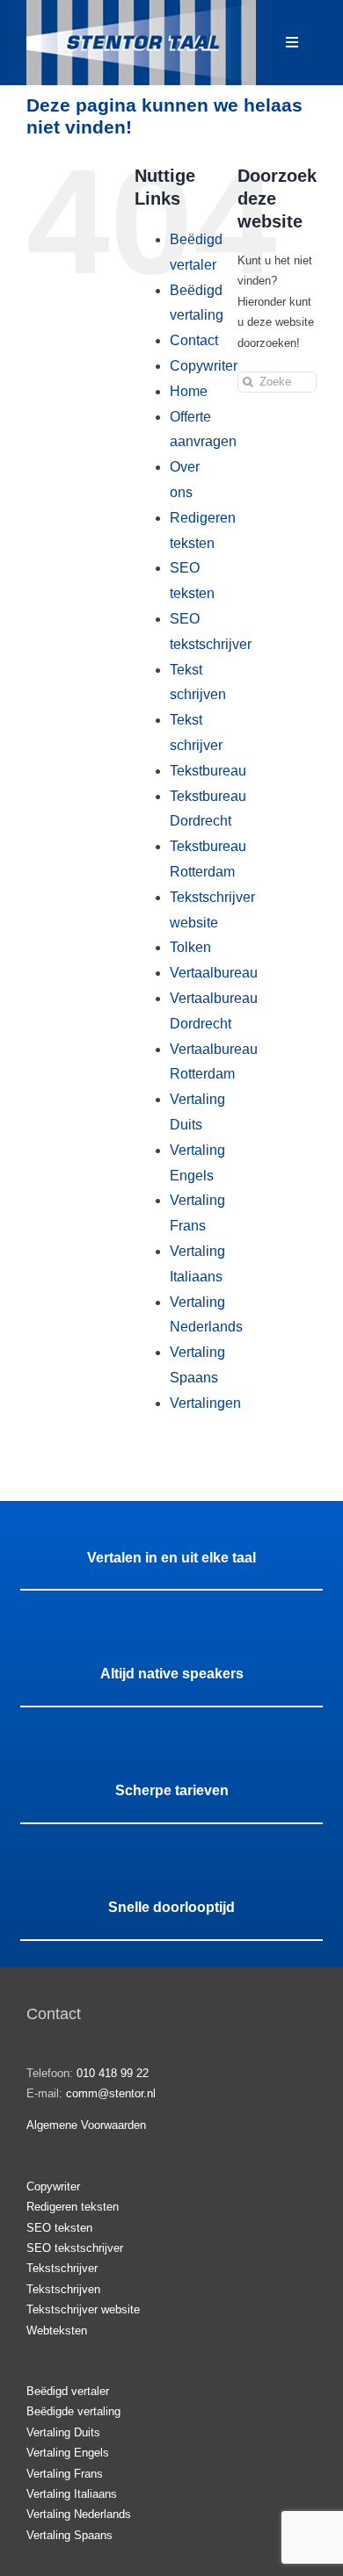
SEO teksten (59, 2228)
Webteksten (57, 2331)
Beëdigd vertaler (68, 2391)
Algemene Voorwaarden (86, 2125)
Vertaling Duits (63, 2432)
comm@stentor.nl (111, 2093)
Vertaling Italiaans (72, 2494)
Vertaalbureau (214, 973)
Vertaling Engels (68, 2453)
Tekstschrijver (62, 2268)
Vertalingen (205, 1403)
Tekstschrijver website (83, 2309)
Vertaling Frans (65, 2474)
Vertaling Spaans (69, 2535)
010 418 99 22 (113, 2073)
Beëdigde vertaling (73, 2411)
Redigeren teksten (73, 2207)
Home (189, 391)
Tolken (190, 947)
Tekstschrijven (63, 2289)
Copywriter (204, 366)
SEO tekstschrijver (75, 2248)
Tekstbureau (208, 771)
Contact (194, 340)
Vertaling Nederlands (79, 2514)
